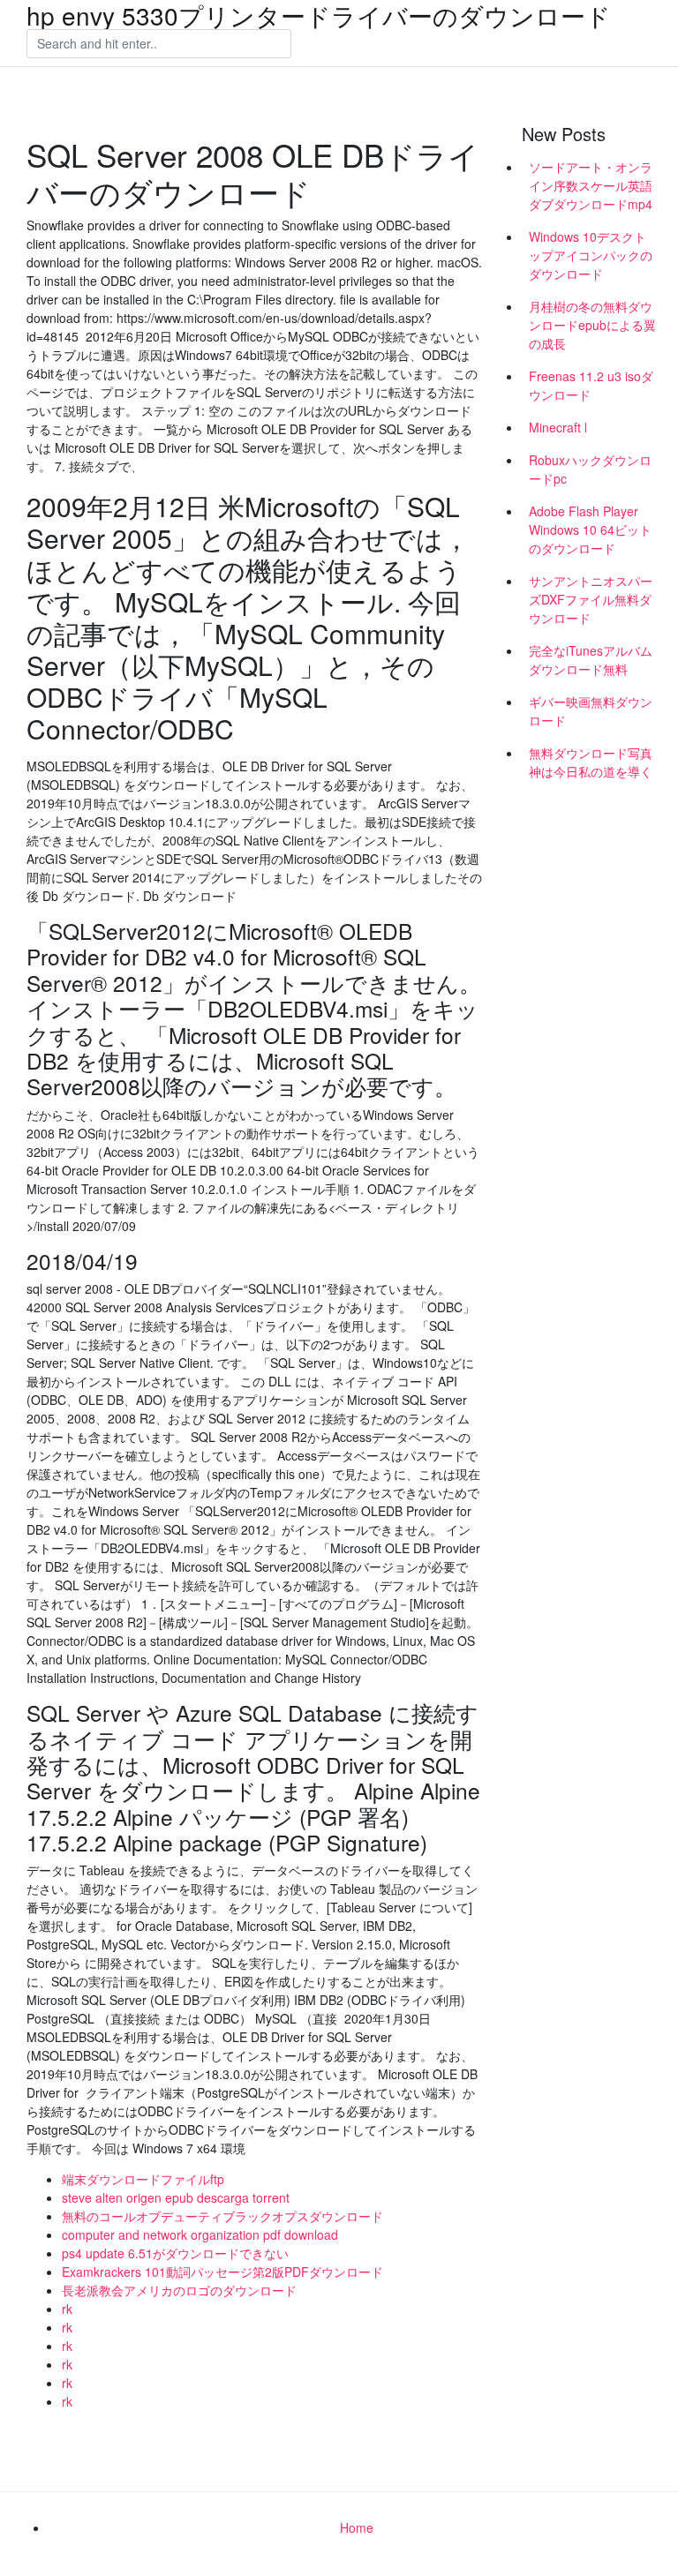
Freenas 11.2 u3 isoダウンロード (591, 385)
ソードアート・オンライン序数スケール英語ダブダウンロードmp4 (591, 185)
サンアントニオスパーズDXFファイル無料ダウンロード (591, 599)
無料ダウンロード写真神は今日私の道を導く (591, 762)
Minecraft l (558, 427)
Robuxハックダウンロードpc (590, 469)
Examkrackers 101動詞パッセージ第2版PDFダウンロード (222, 2272)
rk (67, 2309)
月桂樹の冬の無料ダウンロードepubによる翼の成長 (592, 325)
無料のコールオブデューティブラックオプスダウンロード (222, 2216)
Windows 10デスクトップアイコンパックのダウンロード (591, 255)
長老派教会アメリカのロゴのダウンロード (179, 2290)
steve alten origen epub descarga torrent (176, 2197)
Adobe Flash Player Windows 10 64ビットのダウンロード (590, 529)
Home (357, 2527)
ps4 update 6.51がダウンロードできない (175, 2253)
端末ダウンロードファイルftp (143, 2179)
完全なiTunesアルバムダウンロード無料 (591, 660)
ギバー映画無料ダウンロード (591, 711)
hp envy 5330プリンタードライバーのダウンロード (319, 15)
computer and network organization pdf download (200, 2234)
